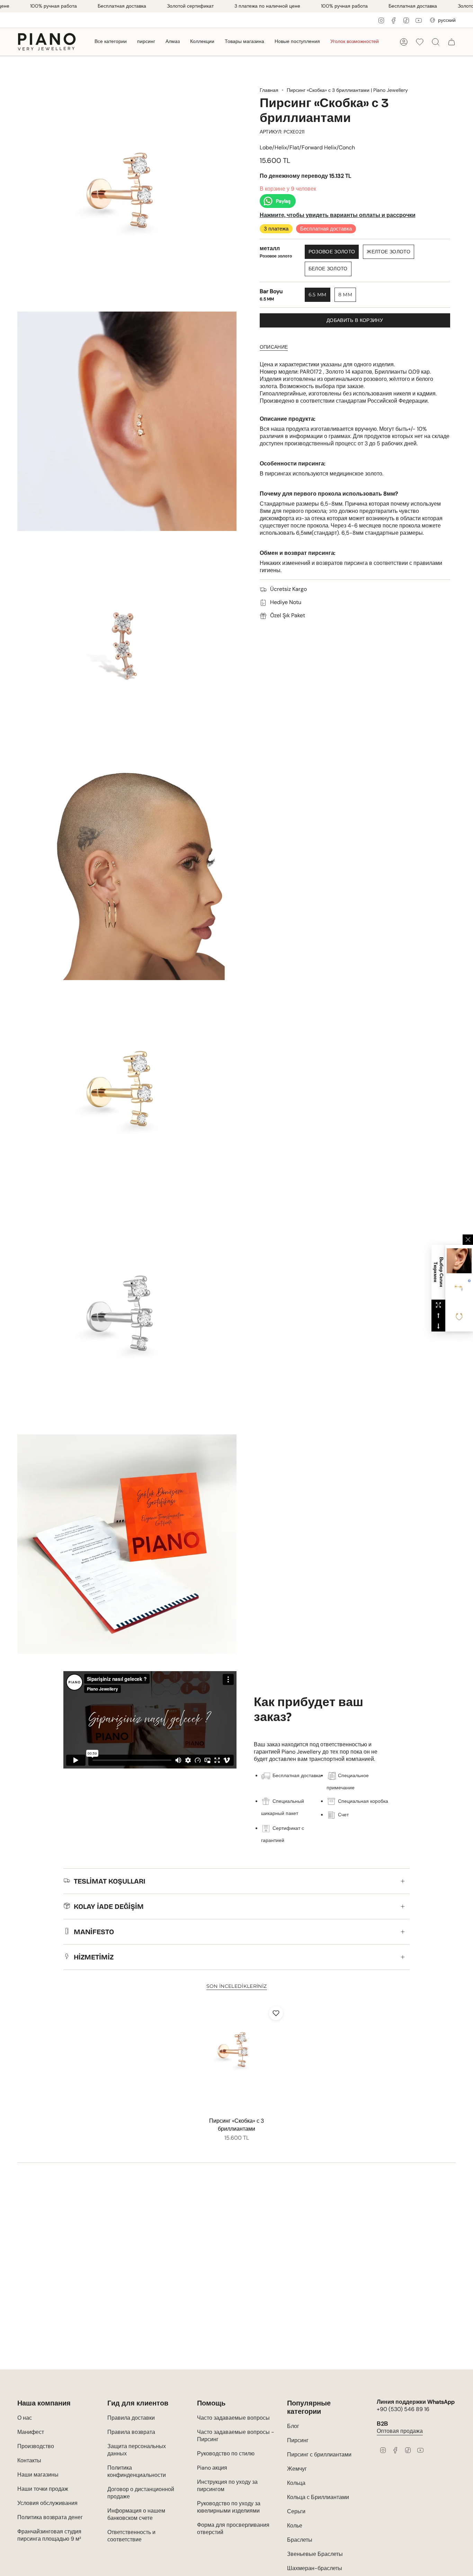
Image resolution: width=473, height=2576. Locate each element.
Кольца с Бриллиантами (318, 2497)
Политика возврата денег (50, 2517)
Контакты (29, 2460)
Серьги (296, 2511)
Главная (269, 90)
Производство (36, 2446)
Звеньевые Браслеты (315, 2554)
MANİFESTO (94, 1932)
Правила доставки (131, 2418)
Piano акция (212, 2468)
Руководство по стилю (226, 2453)
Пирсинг (298, 2440)
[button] (111, 42)
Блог (293, 2426)
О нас (25, 2418)
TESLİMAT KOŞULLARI (110, 1881)
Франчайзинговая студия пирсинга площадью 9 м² (49, 2535)
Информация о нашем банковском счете (136, 2514)
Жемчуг (297, 2469)
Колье (295, 2526)
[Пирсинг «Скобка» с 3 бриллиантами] (237, 2058)
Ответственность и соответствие (131, 2536)
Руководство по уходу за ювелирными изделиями (229, 2507)
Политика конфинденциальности (137, 2471)
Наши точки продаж (43, 2489)
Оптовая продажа (400, 2431)
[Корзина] (452, 42)
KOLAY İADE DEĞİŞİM (109, 1906)
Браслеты (300, 2540)
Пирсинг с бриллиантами (319, 2455)
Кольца (296, 2483)
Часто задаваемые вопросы (233, 2418)
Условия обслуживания (47, 2503)
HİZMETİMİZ (94, 1957)
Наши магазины (38, 2475)
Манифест (31, 2432)
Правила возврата (131, 2432)
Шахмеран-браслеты (315, 2568)
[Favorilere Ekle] (276, 2013)
